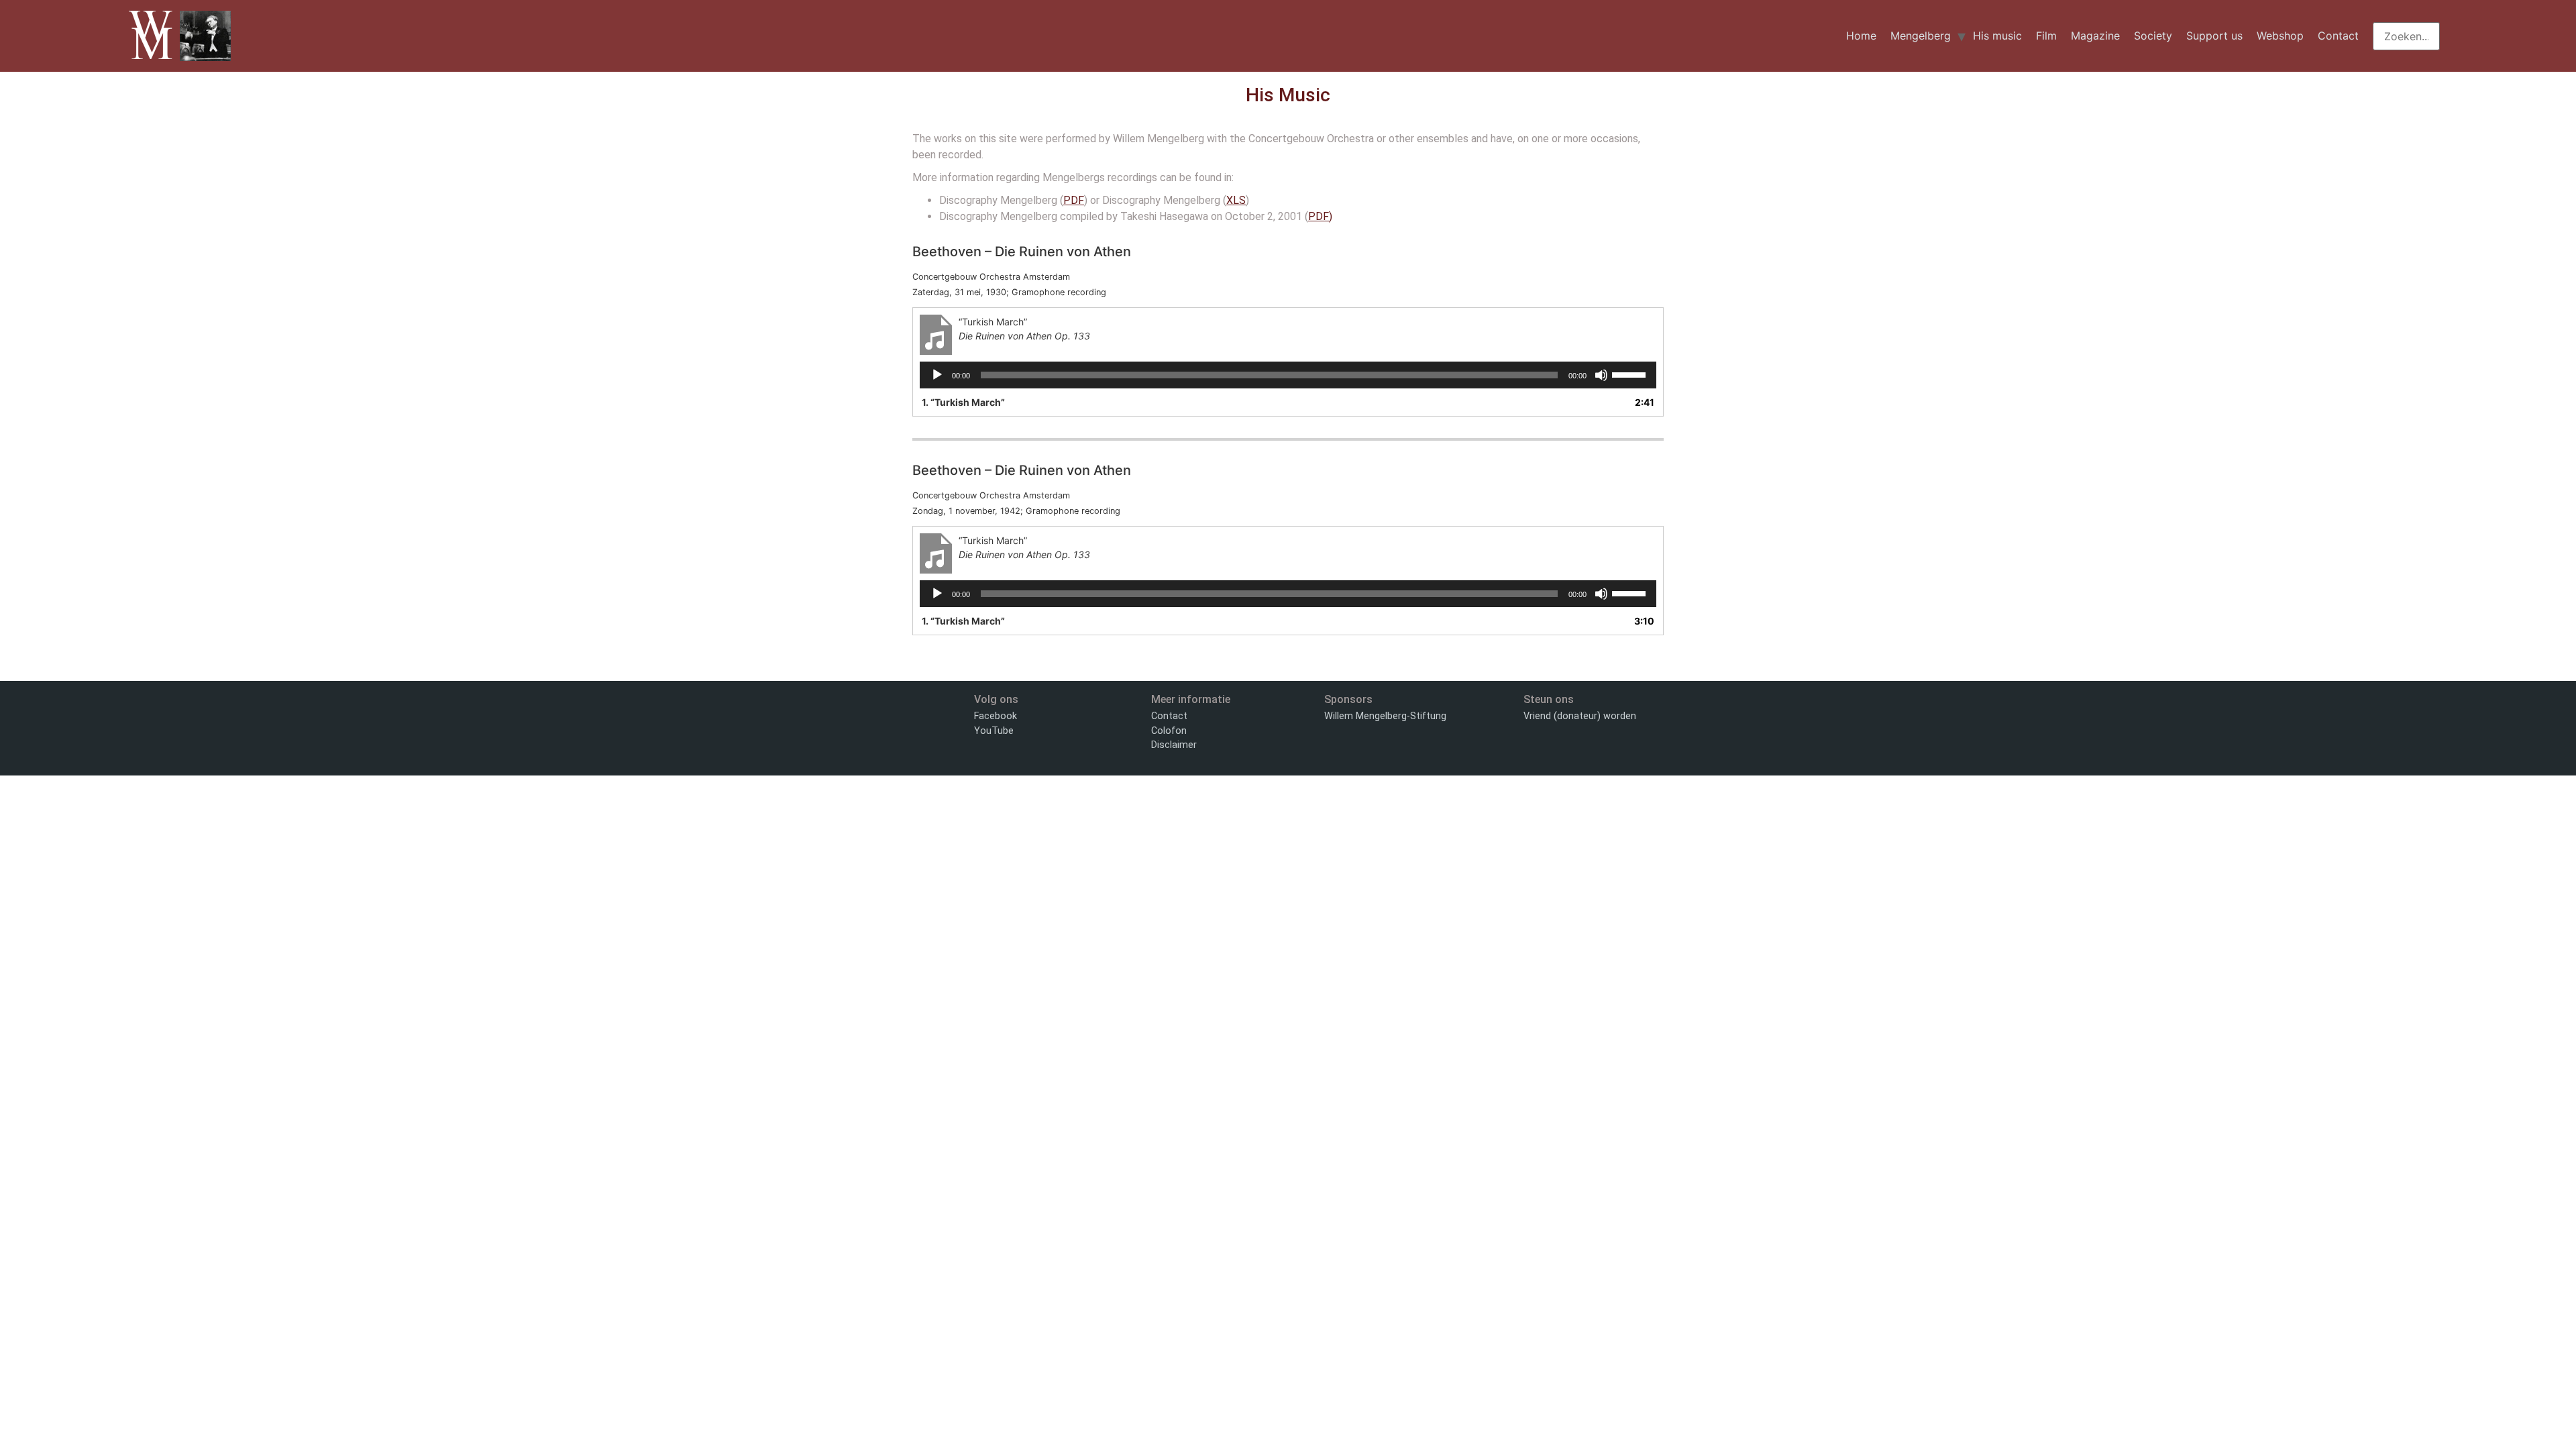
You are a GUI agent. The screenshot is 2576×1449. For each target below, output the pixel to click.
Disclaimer (1174, 745)
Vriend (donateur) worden (1580, 716)
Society (2153, 36)
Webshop (2280, 36)
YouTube (994, 731)
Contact (2338, 36)
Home (1861, 36)
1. (963, 402)
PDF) (1320, 216)
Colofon (1169, 731)
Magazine (2095, 36)
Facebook (996, 716)
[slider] (1631, 374)
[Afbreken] (1601, 375)
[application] (1288, 375)
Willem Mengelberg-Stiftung (1385, 716)
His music (1997, 36)
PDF (1074, 200)
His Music (1288, 95)
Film (2046, 36)
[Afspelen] (937, 375)
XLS (1236, 200)
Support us (2214, 36)
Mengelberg (1921, 36)
